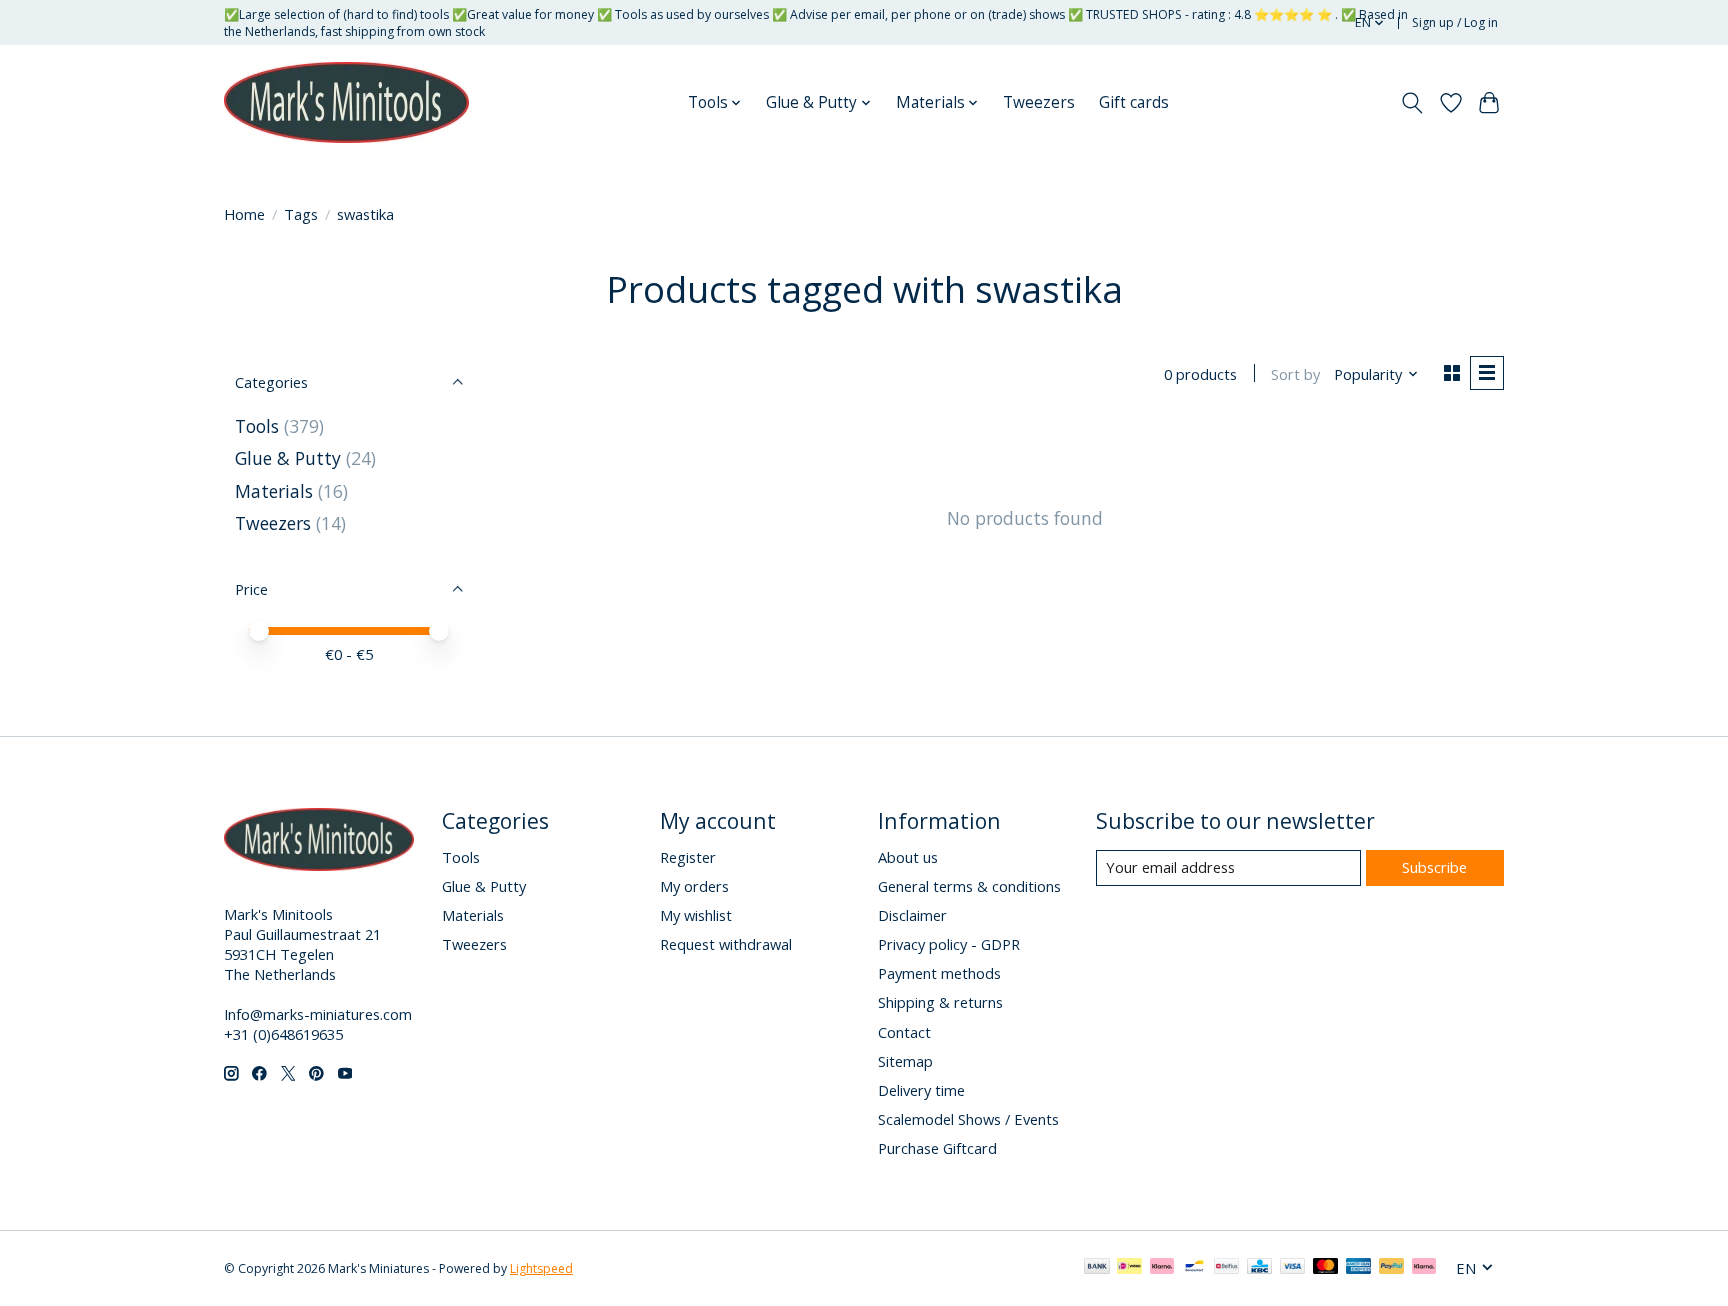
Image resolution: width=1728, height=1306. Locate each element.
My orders (694, 886)
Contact (904, 1032)
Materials (274, 491)
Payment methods (939, 973)
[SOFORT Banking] (1162, 1268)
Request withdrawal (726, 944)
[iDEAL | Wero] (1129, 1268)
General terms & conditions (969, 886)
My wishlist (696, 915)
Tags (301, 214)
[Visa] (1293, 1268)
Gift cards (1134, 102)
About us (908, 857)
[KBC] (1259, 1268)
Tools (257, 426)
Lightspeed (541, 1268)
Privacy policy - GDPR (949, 944)
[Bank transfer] (1097, 1268)
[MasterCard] (1326, 1268)
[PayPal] (1392, 1268)
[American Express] (1359, 1268)
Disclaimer (912, 915)
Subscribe (1434, 867)
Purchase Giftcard (937, 1148)
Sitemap (905, 1061)
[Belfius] (1226, 1268)
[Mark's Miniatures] (346, 103)
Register (688, 857)
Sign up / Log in (1455, 22)
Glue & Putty (288, 458)
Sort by (1295, 374)
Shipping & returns (940, 1002)
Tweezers (1039, 102)
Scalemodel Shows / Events (968, 1119)
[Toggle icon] (1412, 103)
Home (244, 214)
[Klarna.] (1424, 1268)
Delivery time (921, 1090)
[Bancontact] (1194, 1268)
